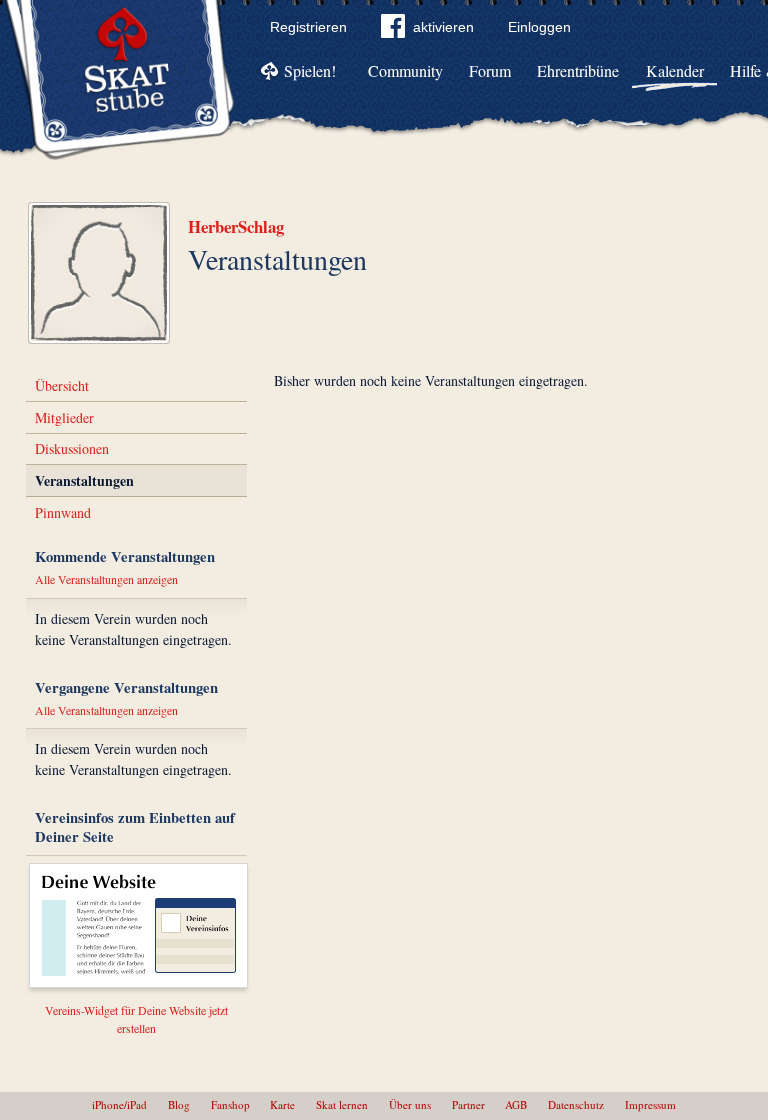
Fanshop (230, 1104)
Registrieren (308, 27)
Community (405, 70)
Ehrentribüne (578, 70)
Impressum (650, 1104)
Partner (468, 1104)
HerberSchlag (236, 226)
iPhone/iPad (119, 1104)
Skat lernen (342, 1104)
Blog (179, 1104)
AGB (516, 1104)
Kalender (675, 70)
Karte (282, 1104)
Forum (490, 70)
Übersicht (62, 385)
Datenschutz (576, 1104)
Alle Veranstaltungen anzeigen (106, 579)
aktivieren (443, 27)
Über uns (410, 1104)
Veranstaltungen (84, 480)
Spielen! (310, 70)
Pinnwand (63, 512)
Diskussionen (72, 448)
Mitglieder (64, 417)
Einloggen (539, 27)
